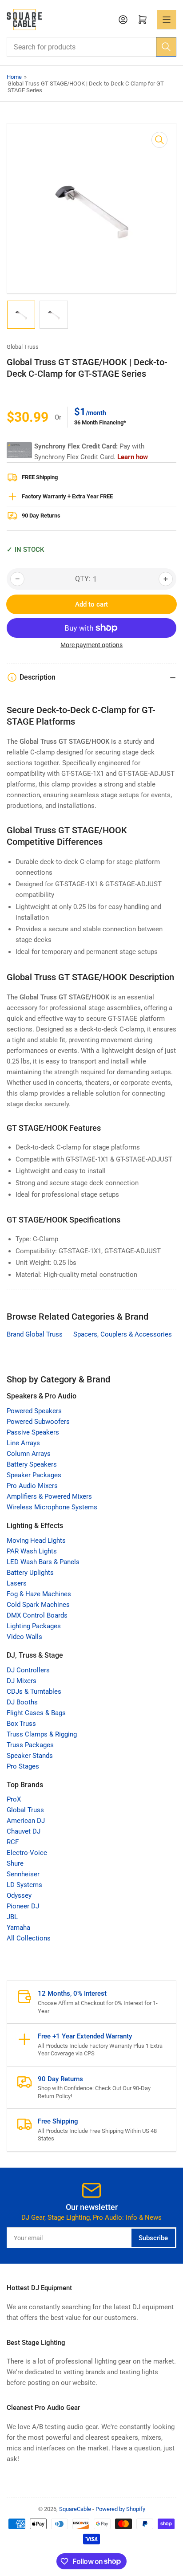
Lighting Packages (34, 1626)
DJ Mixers (22, 1681)
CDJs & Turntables (34, 1692)
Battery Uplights (30, 1573)
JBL (12, 1917)
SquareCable (75, 2509)
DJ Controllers (28, 1670)
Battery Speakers (32, 1464)
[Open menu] (167, 20)
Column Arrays (29, 1454)
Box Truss (21, 1724)
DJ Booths (22, 1702)
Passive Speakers (33, 1432)
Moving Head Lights (36, 1541)
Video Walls (24, 1637)
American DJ (26, 1821)
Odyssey (19, 1895)
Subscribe (153, 2238)
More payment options (91, 645)
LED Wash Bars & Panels (43, 1562)
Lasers (17, 1583)
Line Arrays (23, 1443)
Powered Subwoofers (38, 1422)
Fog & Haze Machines (39, 1594)
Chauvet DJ (24, 1831)
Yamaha (18, 1928)
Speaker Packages (34, 1475)
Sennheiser (23, 1874)
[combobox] (91, 47)
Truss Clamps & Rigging (42, 1734)
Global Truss (23, 347)
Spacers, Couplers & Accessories (123, 1334)
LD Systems (24, 1885)
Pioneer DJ (23, 1906)
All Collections (29, 1938)
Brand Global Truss (35, 1334)
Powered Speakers (34, 1411)
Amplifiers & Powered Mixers (49, 1496)
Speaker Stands (30, 1756)
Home (14, 77)
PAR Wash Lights (32, 1551)
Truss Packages (30, 1745)
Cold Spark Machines (38, 1605)
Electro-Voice (27, 1853)
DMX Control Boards (37, 1615)
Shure (15, 1863)
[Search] (166, 47)
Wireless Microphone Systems (52, 1507)
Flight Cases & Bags (36, 1713)
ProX (14, 1799)
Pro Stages (23, 1766)
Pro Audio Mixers (32, 1486)
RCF (13, 1842)
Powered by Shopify (120, 2509)
